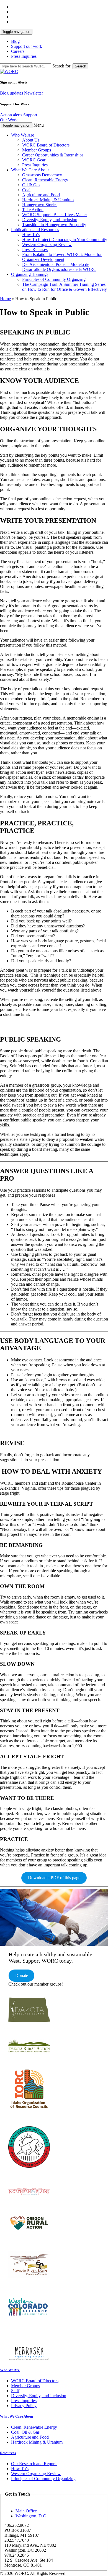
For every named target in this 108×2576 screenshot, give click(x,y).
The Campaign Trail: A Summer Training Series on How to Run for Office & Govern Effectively (65, 287)
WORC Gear (34, 160)
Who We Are (23, 135)
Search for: (62, 66)
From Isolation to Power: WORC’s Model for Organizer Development (62, 257)
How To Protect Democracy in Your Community (65, 240)
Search (80, 66)
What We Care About (30, 170)
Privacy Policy (24, 2406)
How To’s (31, 235)
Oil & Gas (31, 185)
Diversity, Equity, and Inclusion (50, 220)
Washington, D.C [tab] (31, 2516)
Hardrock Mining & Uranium (48, 200)
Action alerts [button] (11, 115)
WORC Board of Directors (46, 145)
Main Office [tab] (26, 2511)
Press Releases (35, 249)
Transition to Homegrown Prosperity (54, 225)
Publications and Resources (35, 230)
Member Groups (37, 150)
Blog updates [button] (11, 93)
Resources (8, 2453)
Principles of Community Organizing (43, 2479)
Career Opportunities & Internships (53, 155)
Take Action (33, 210)
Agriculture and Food (41, 195)
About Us (31, 140)
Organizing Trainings (30, 274)
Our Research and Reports (34, 2464)
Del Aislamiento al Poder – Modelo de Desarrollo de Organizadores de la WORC (59, 267)
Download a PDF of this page (54, 1878)
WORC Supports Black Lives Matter (55, 215)
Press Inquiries (24, 56)
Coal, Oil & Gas (25, 2432)
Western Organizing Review (47, 244)
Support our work (27, 46)
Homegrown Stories (40, 205)
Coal (26, 190)
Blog (15, 41)
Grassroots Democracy (42, 175)
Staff (15, 2391)
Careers (18, 51)
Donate (22, 1975)
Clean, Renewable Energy (45, 180)
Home (5, 299)
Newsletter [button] (34, 93)
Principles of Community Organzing (54, 279)
